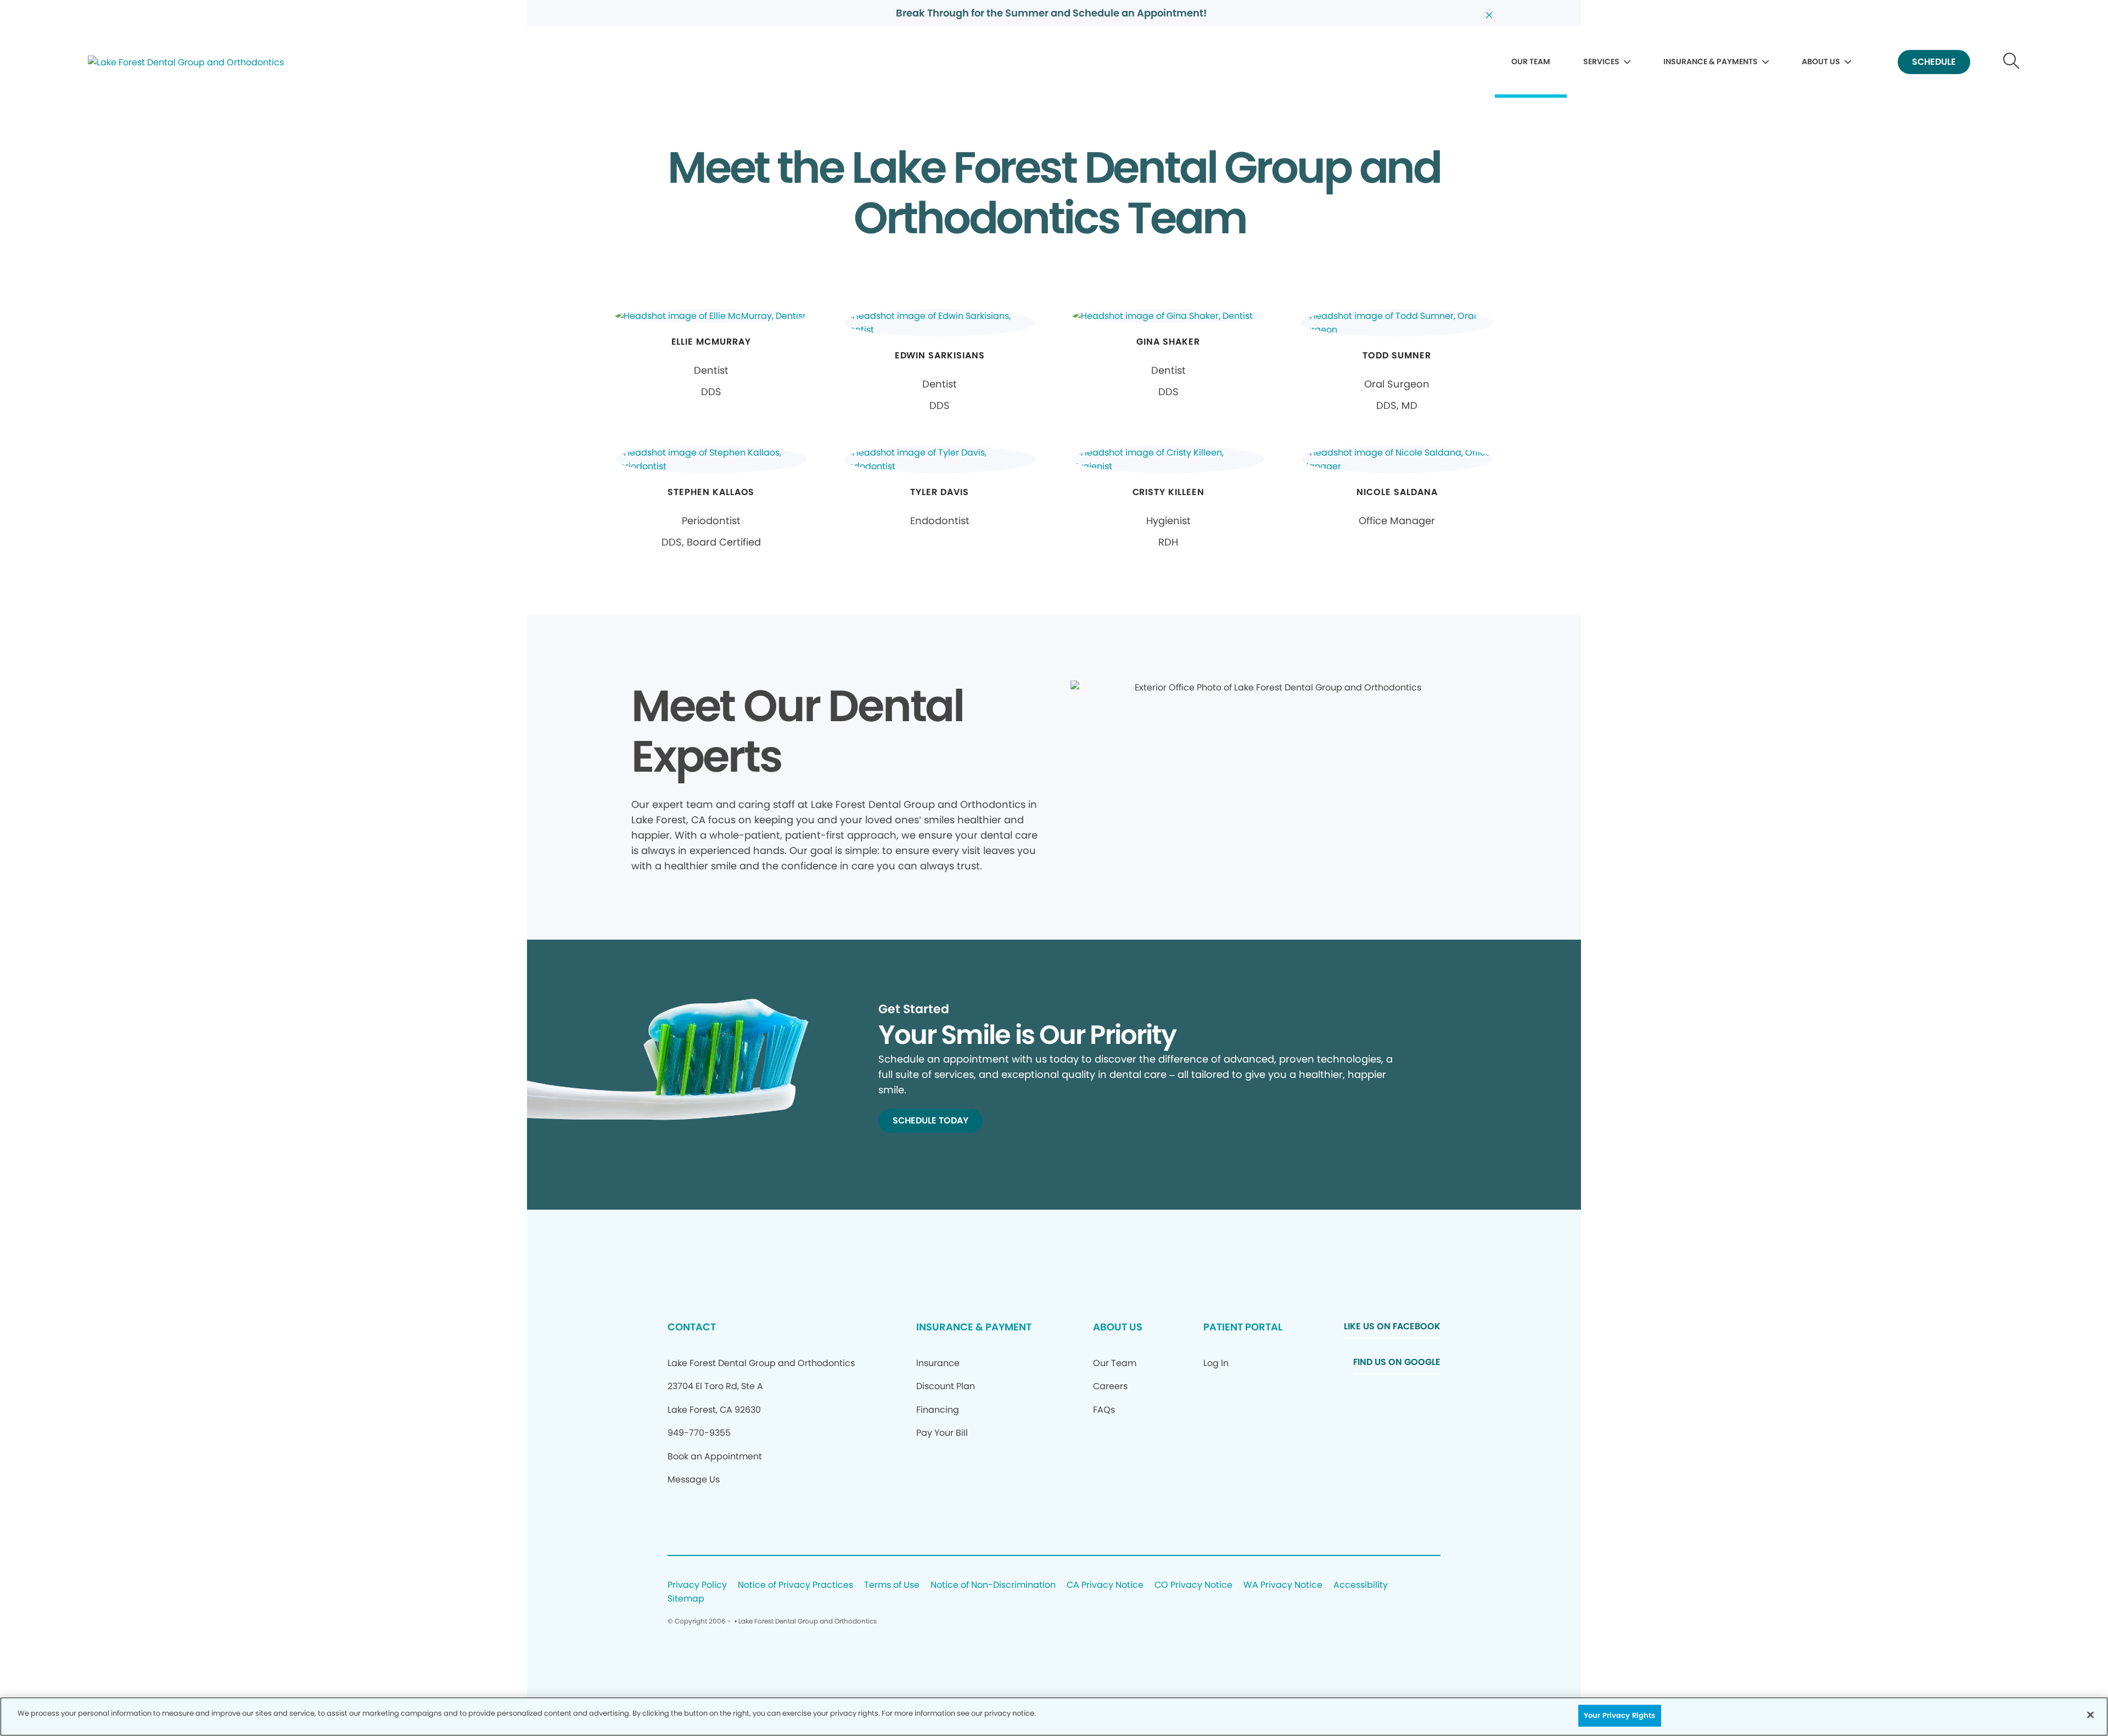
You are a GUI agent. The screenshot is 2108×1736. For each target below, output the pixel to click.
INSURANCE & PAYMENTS (1711, 61)
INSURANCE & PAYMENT (974, 1327)
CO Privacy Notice (1193, 1585)
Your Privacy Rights (1619, 1715)
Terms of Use (892, 1585)
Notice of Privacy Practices (795, 1585)
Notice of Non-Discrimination (993, 1585)
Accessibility (1361, 1585)
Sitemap (686, 1599)
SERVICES (1601, 61)
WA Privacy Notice (1283, 1585)
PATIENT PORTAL (1243, 1327)
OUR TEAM (1531, 61)
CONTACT (692, 1327)
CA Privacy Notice (1105, 1585)
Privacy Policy (697, 1585)
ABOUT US (1821, 61)
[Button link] (2012, 62)
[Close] (2090, 1715)
